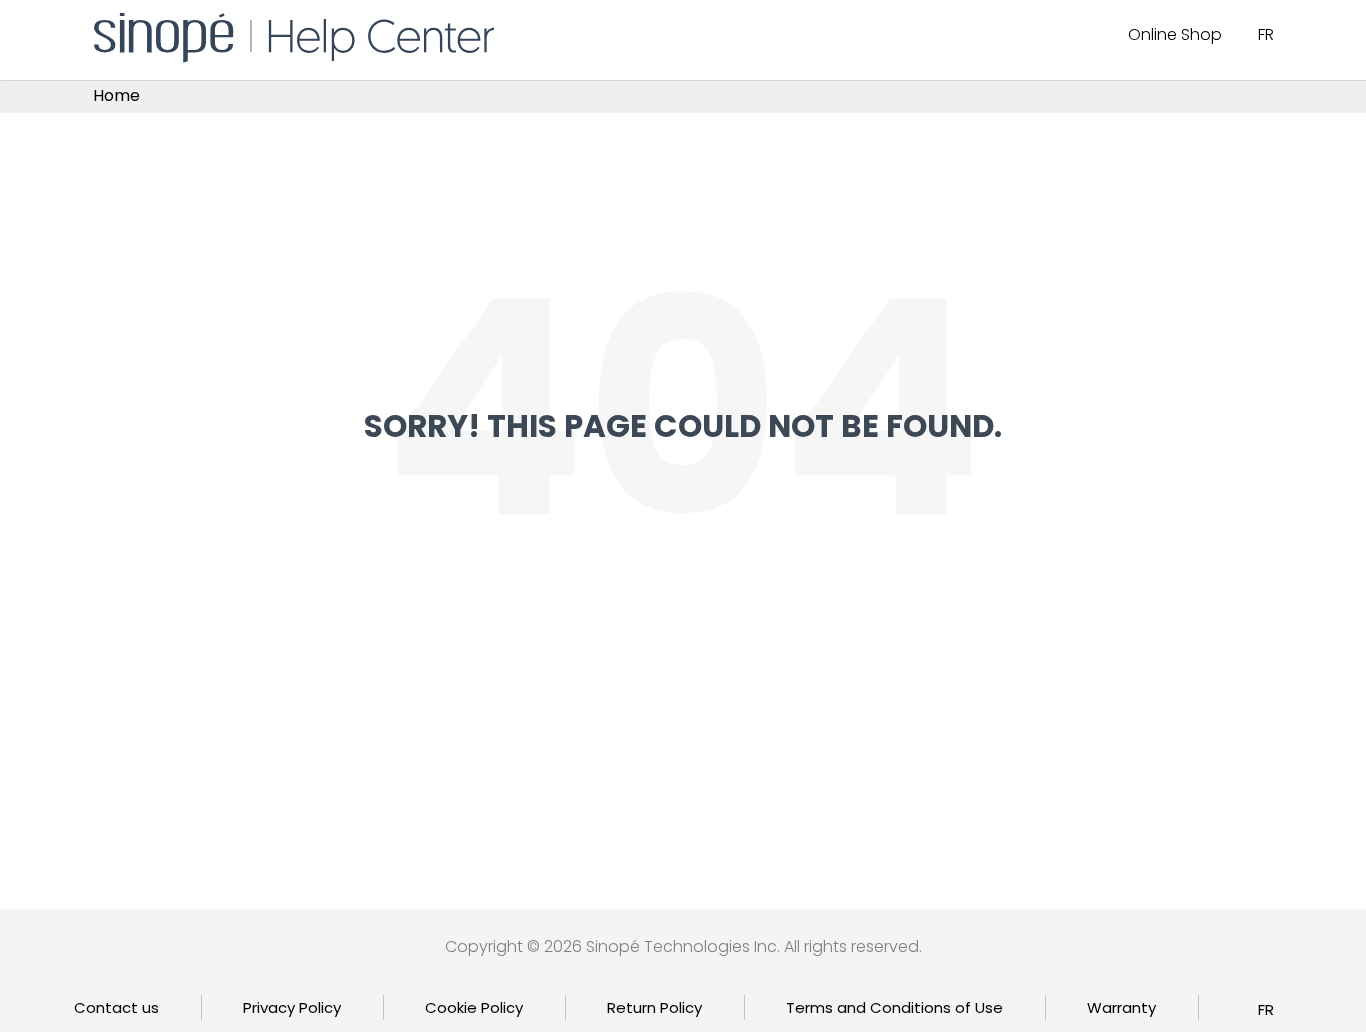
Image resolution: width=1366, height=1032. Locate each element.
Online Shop (1175, 34)
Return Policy (654, 1007)
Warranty (1121, 1007)
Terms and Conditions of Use (894, 1007)
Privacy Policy (292, 1007)
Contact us (116, 1007)
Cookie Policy (474, 1007)
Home (116, 96)
